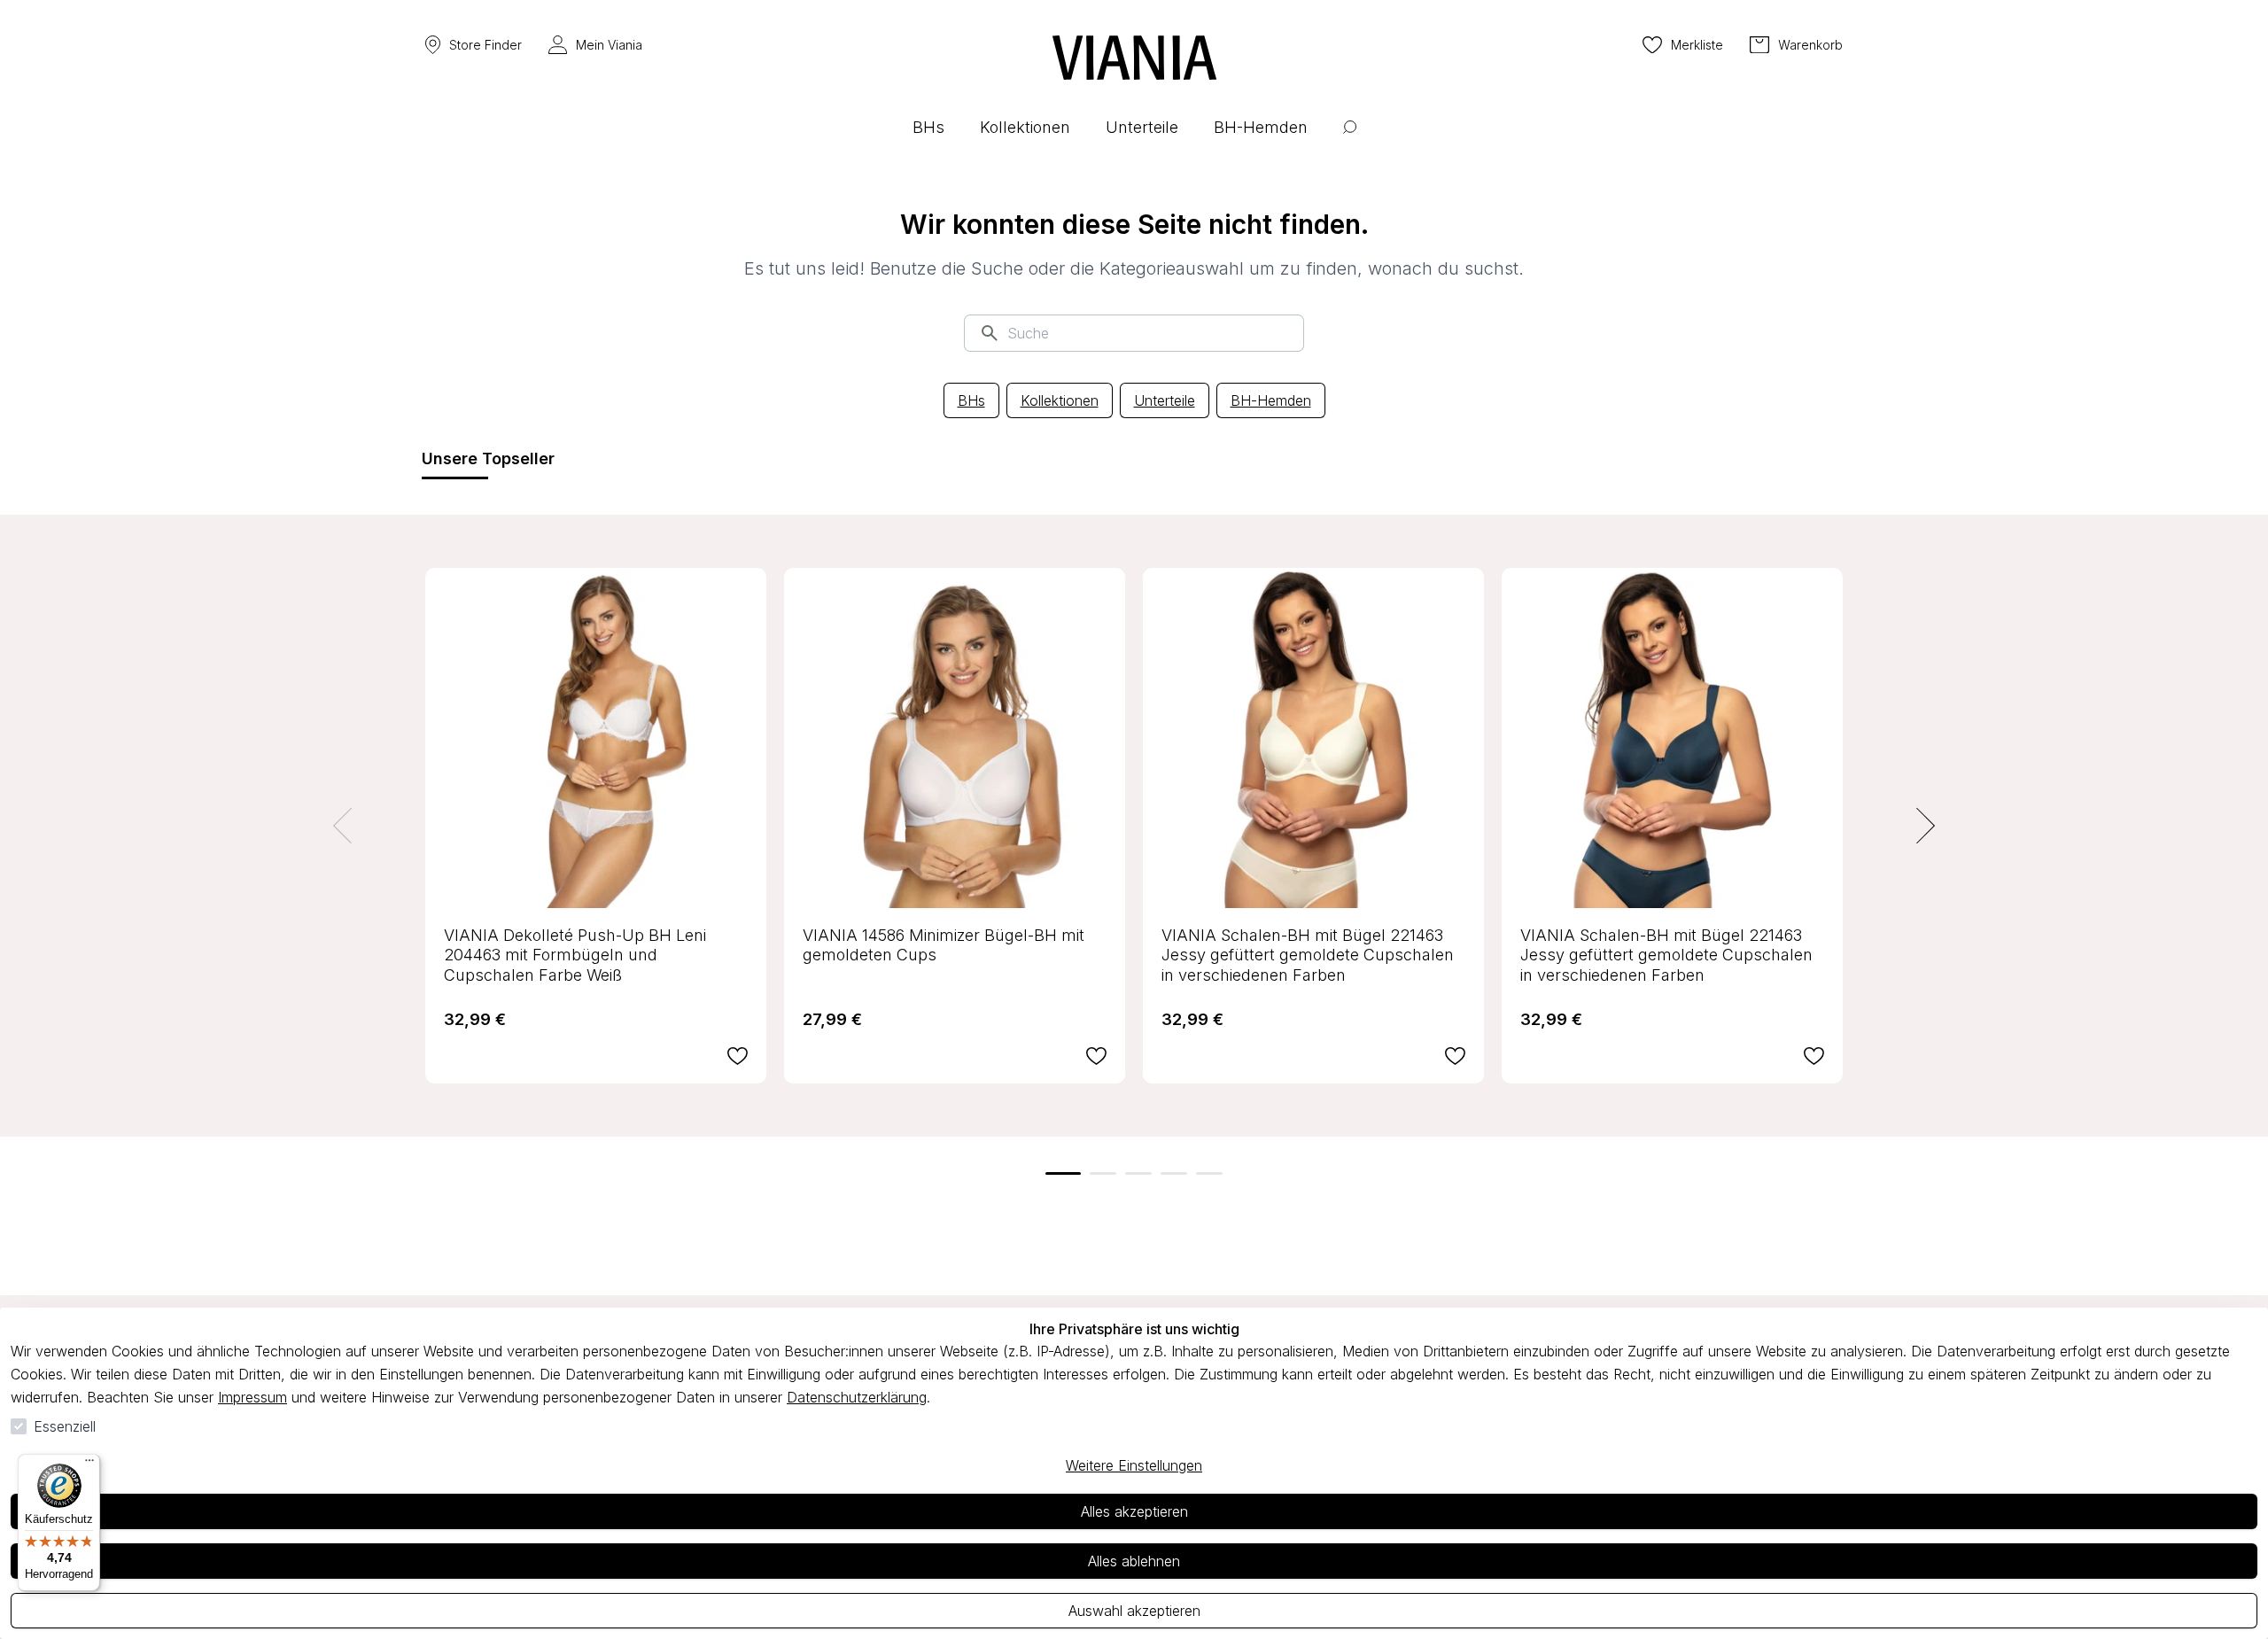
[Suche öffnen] (1350, 140)
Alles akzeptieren (1134, 1511)
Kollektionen (1060, 400)
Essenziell (65, 1426)
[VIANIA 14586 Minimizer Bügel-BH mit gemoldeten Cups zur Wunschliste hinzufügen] (1096, 1056)
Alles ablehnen (1134, 1561)
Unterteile (1165, 400)
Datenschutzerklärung (857, 1397)
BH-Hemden (1271, 400)
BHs (971, 400)
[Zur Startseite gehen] (1134, 58)
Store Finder (485, 45)
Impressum (252, 1397)
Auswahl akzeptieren (1134, 1611)
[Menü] (89, 1464)
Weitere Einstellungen (1134, 1465)
